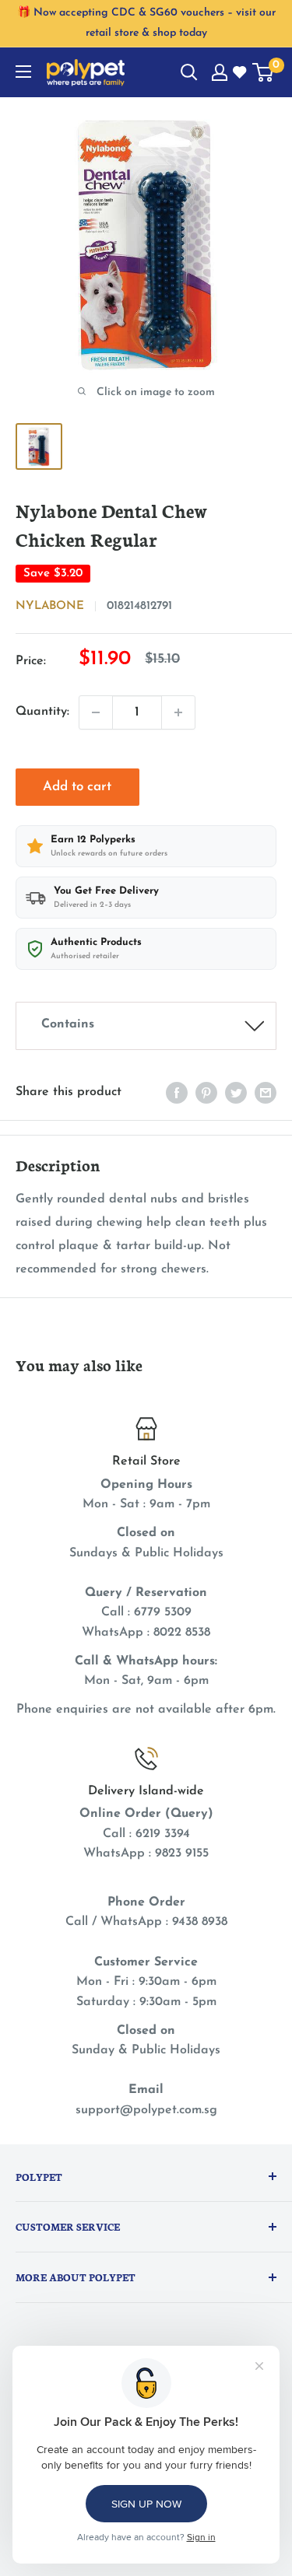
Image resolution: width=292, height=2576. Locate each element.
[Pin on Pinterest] (206, 1093)
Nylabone (50, 606)
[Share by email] (266, 1093)
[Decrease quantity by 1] (96, 712)
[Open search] (189, 72)
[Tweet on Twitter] (236, 1093)
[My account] (220, 72)
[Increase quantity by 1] (178, 712)
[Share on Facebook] (177, 1093)
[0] (264, 72)
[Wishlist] (241, 73)
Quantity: (42, 712)
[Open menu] (23, 72)
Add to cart (77, 787)
